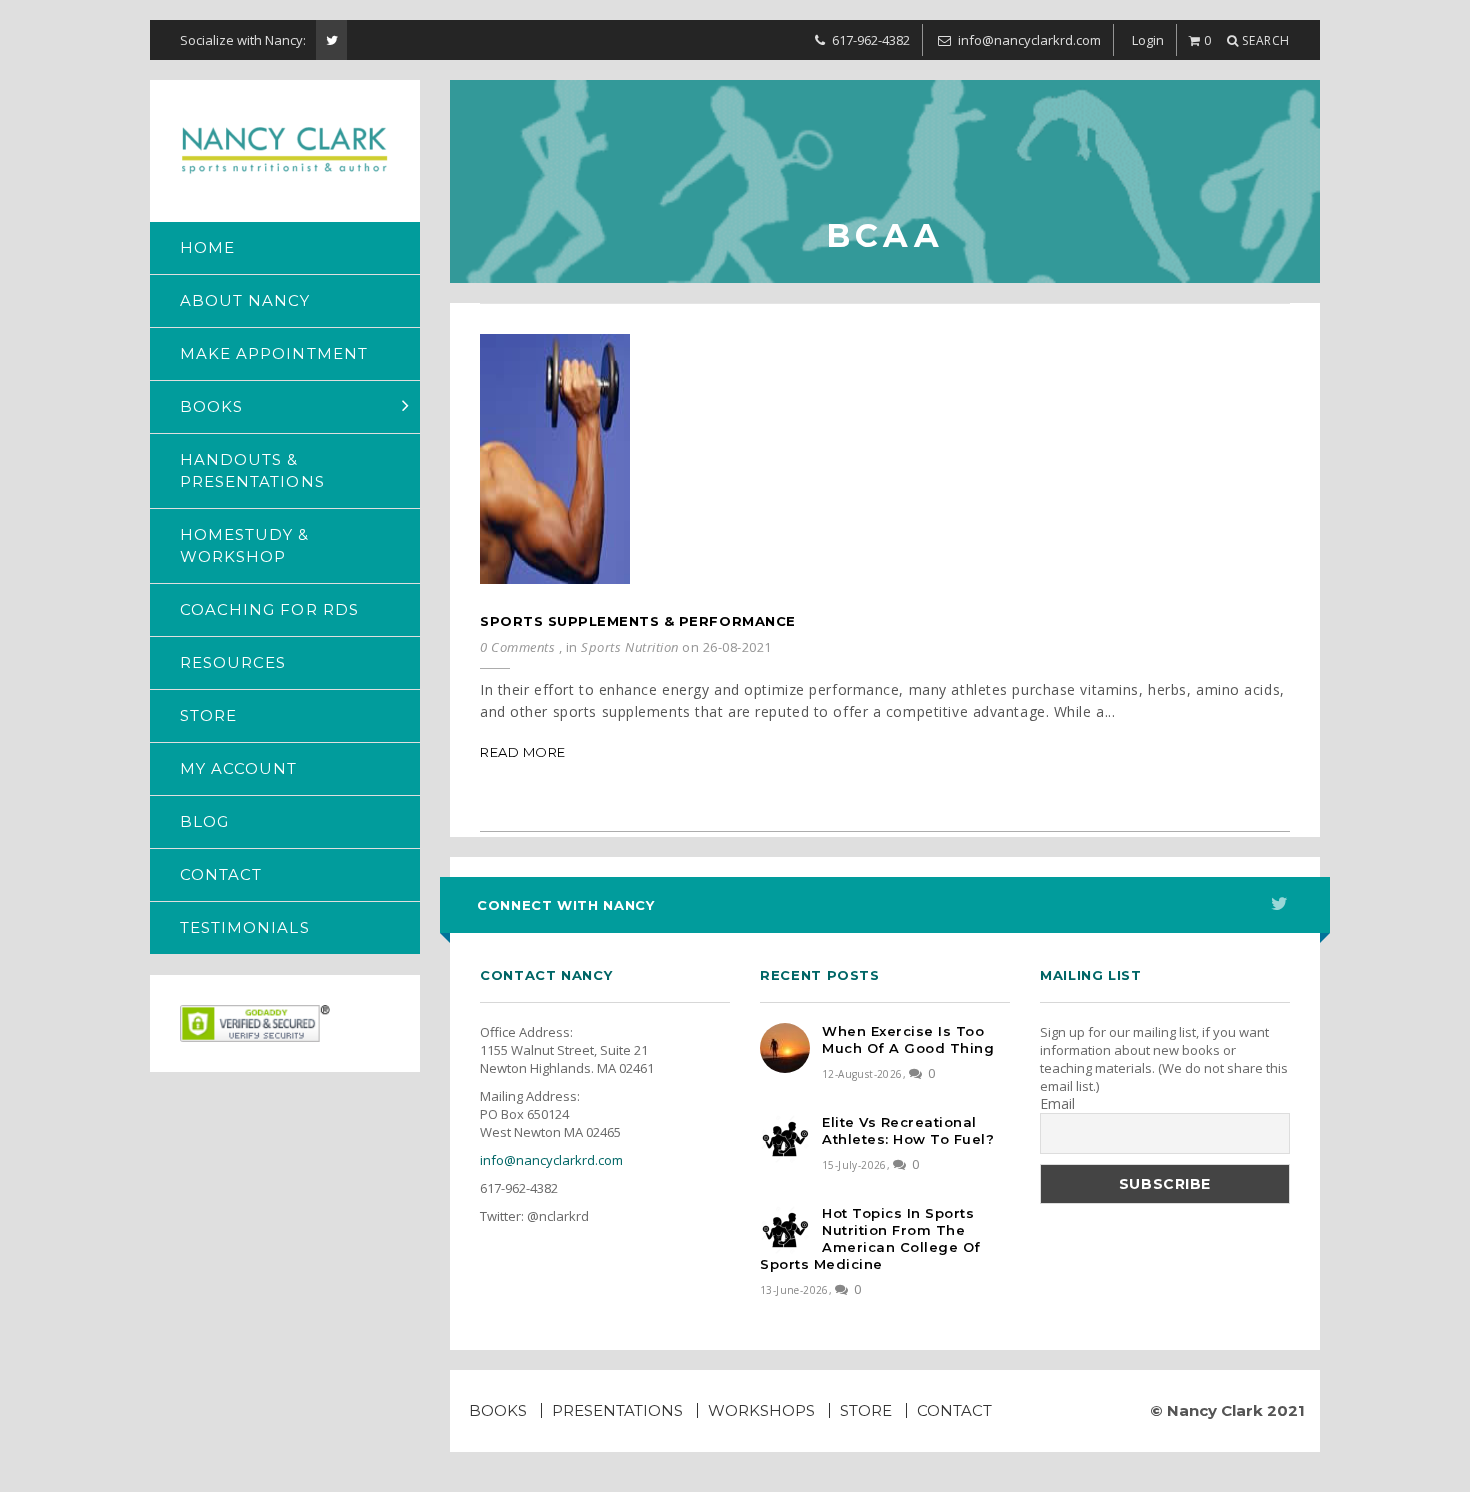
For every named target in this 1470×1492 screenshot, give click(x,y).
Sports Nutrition (629, 647)
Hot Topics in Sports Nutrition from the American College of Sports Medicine (870, 1238)
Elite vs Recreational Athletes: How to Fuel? (908, 1130)
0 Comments (517, 647)
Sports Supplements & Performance (638, 621)
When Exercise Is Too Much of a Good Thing (908, 1039)
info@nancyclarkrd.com (551, 1160)
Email (1057, 1104)
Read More (523, 752)
